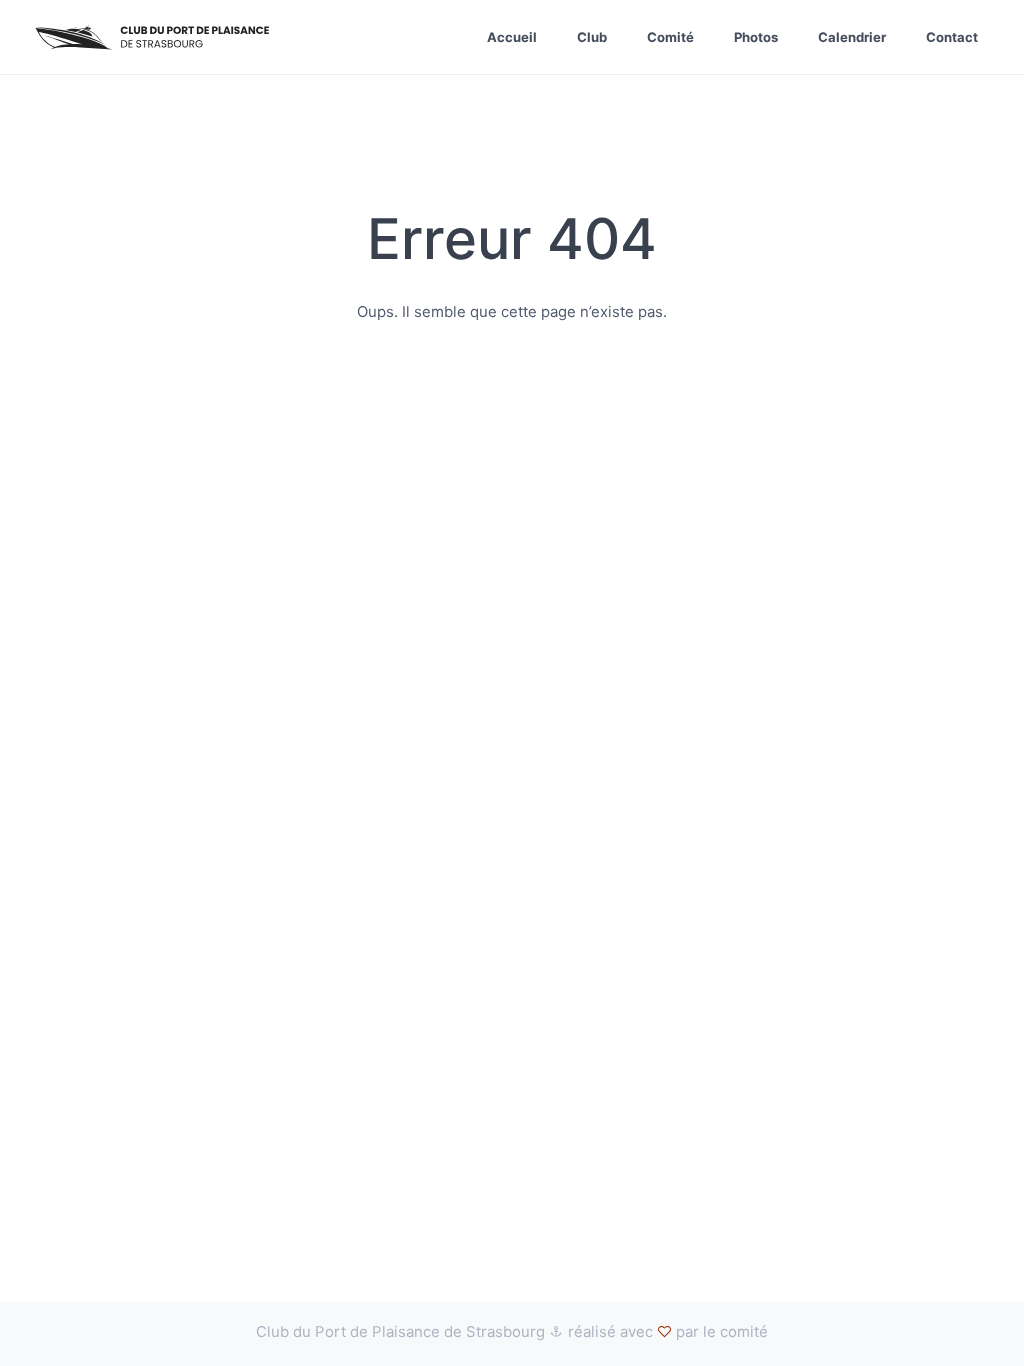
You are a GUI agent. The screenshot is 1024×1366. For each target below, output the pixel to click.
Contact (952, 37)
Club (592, 37)
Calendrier (852, 37)
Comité (670, 37)
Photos (756, 37)
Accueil (512, 37)
